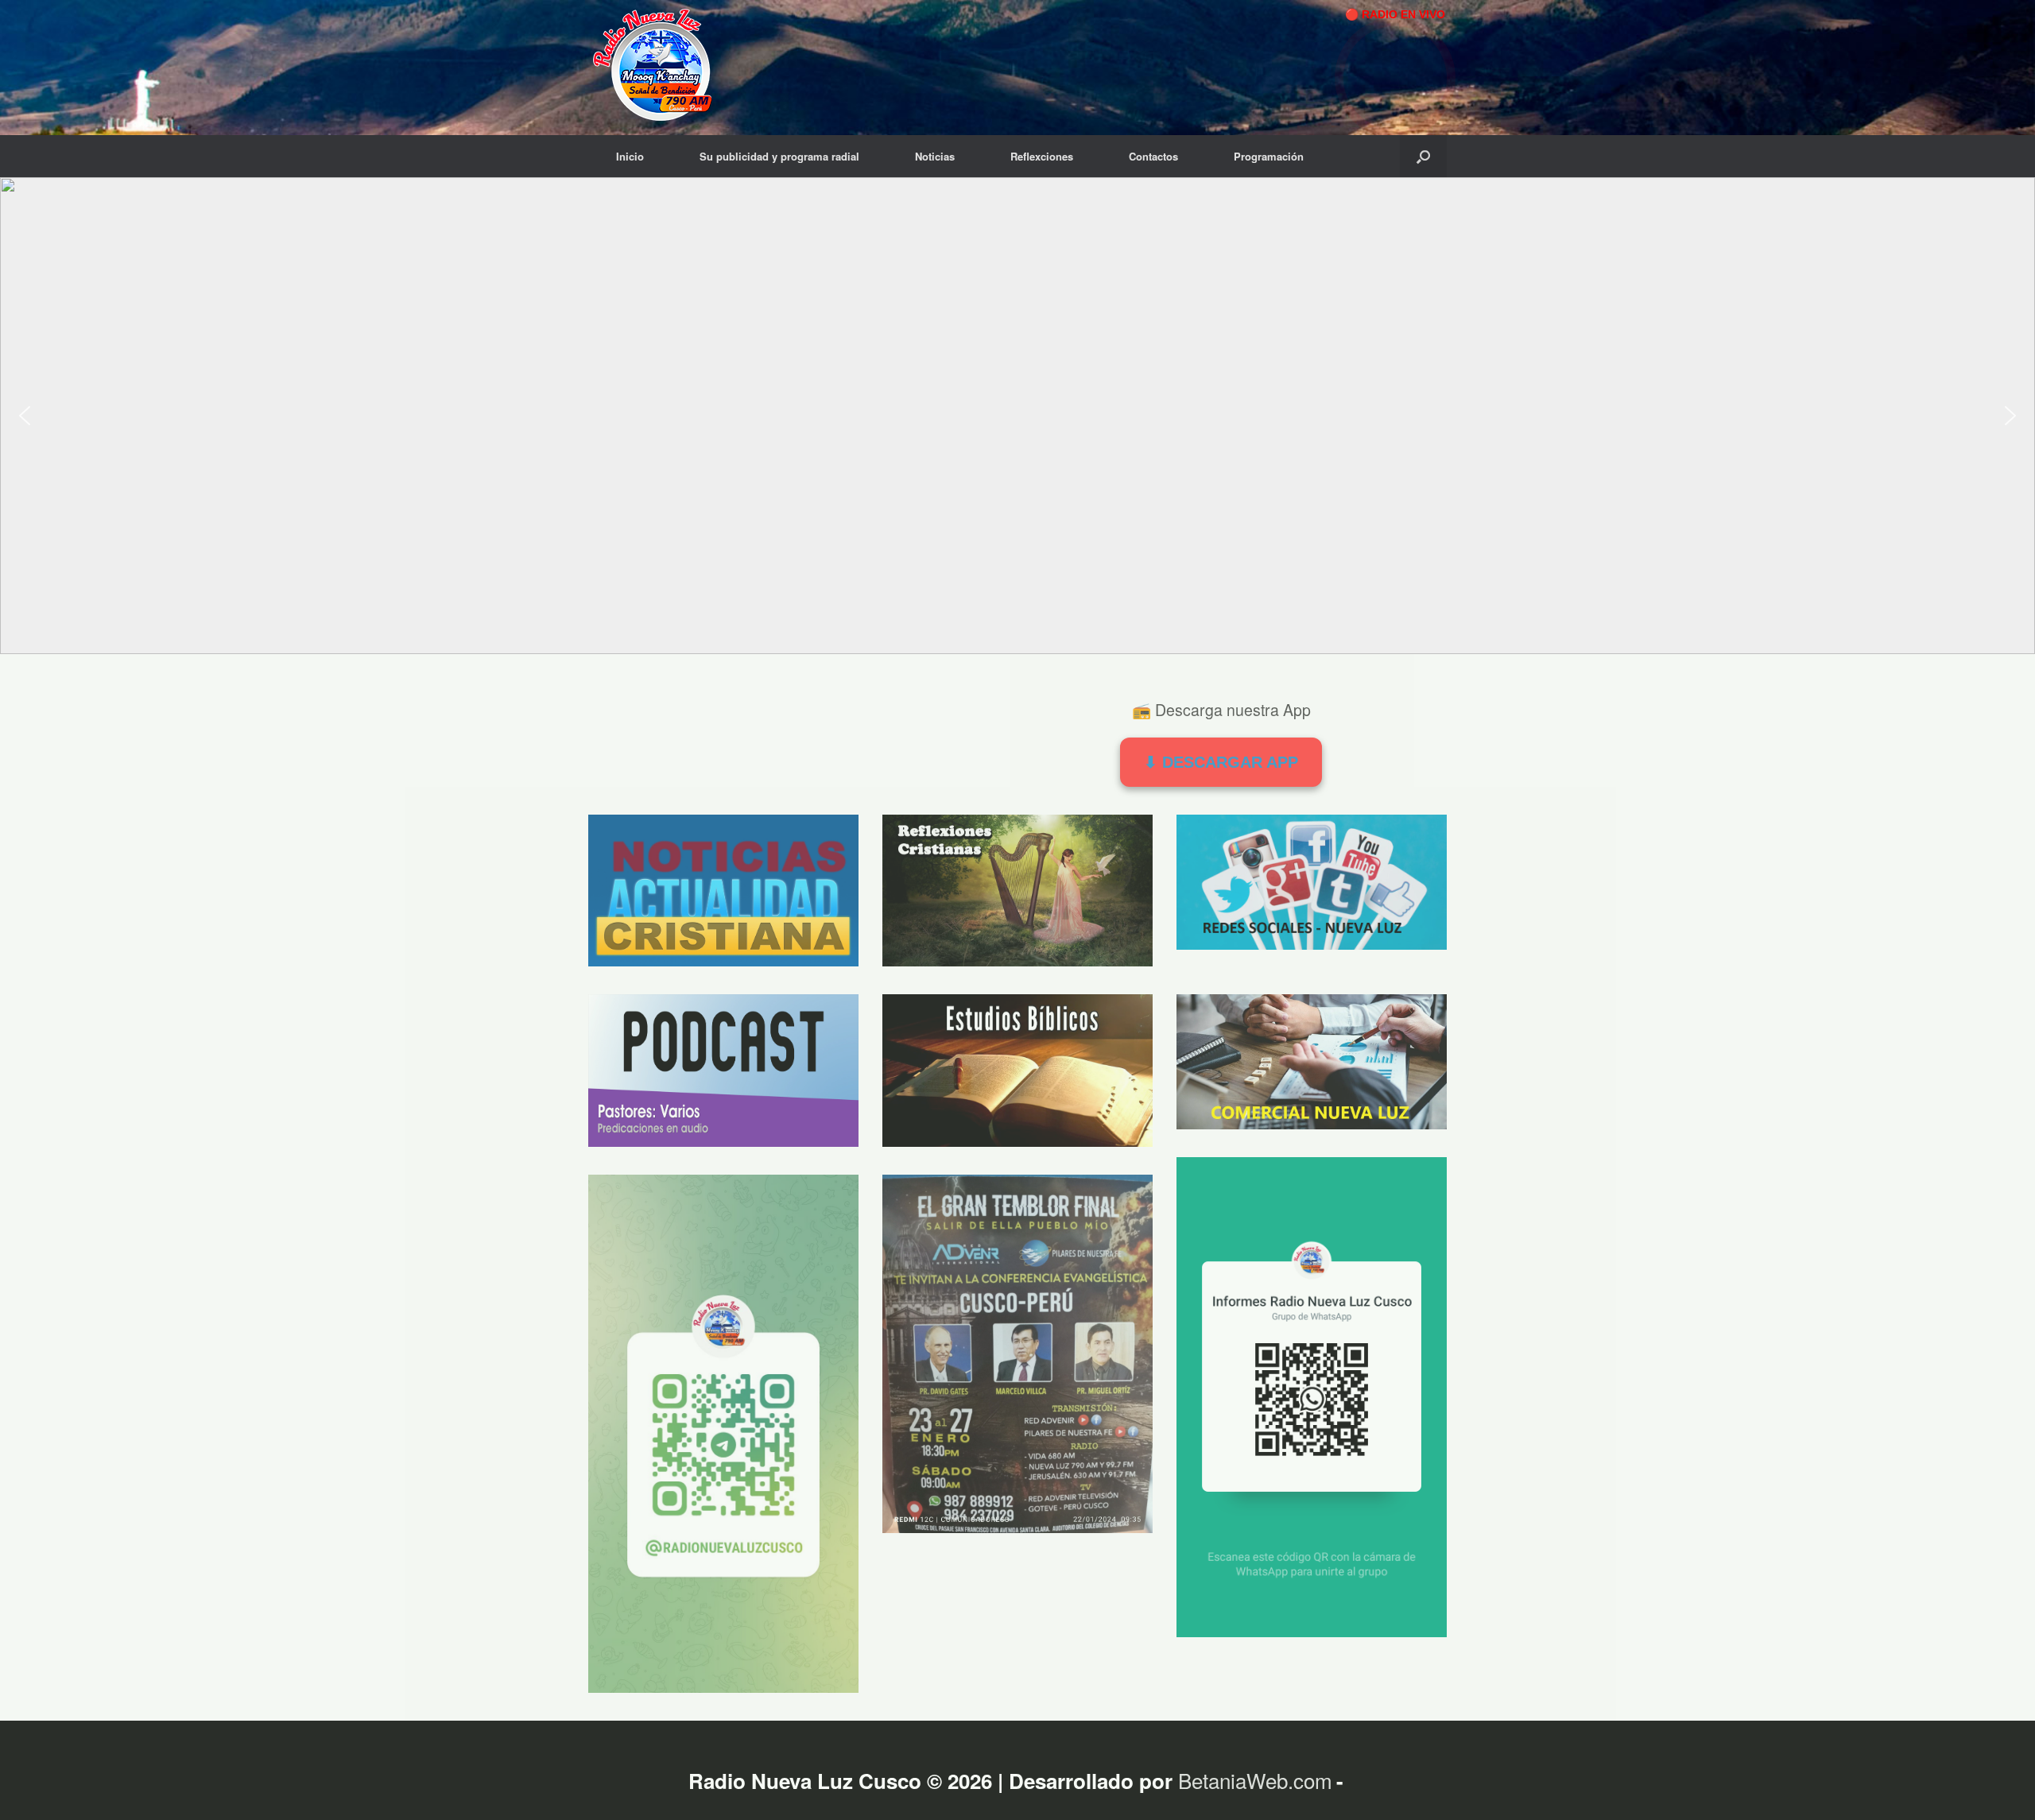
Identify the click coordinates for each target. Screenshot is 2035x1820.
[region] (1017, 416)
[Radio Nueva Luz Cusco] (659, 68)
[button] (1423, 156)
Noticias (935, 156)
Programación (1269, 156)
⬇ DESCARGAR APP (1221, 762)
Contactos (1153, 156)
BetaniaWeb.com (1255, 1780)
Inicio (630, 156)
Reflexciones (1042, 156)
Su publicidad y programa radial (779, 156)
